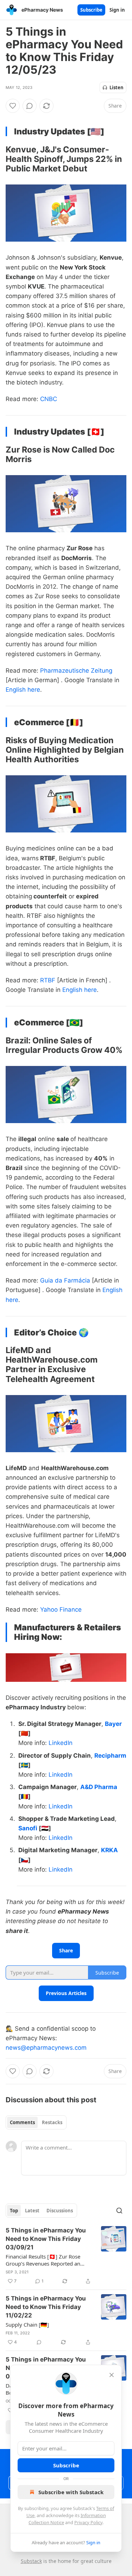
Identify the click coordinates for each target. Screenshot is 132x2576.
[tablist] (36, 2122)
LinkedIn (61, 1743)
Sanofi (28, 1828)
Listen (117, 87)
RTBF (48, 980)
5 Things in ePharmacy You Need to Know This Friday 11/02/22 (46, 2307)
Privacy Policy (88, 2522)
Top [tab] (14, 2211)
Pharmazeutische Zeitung (76, 671)
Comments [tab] (22, 2122)
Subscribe (91, 10)
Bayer (113, 1724)
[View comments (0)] (30, 106)
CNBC (49, 399)
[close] (112, 2375)
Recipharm (110, 1756)
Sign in (117, 10)
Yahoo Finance (61, 1610)
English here (23, 690)
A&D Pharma (99, 1787)
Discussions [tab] (60, 2211)
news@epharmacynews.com (46, 2048)
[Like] (13, 106)
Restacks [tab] (52, 2122)
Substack (31, 2561)
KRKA (109, 1850)
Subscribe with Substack (71, 2492)
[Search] (119, 2211)
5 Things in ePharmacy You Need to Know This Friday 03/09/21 (46, 2239)
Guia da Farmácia (65, 1280)
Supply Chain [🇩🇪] (27, 2325)
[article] (66, 2256)
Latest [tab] (32, 2211)
